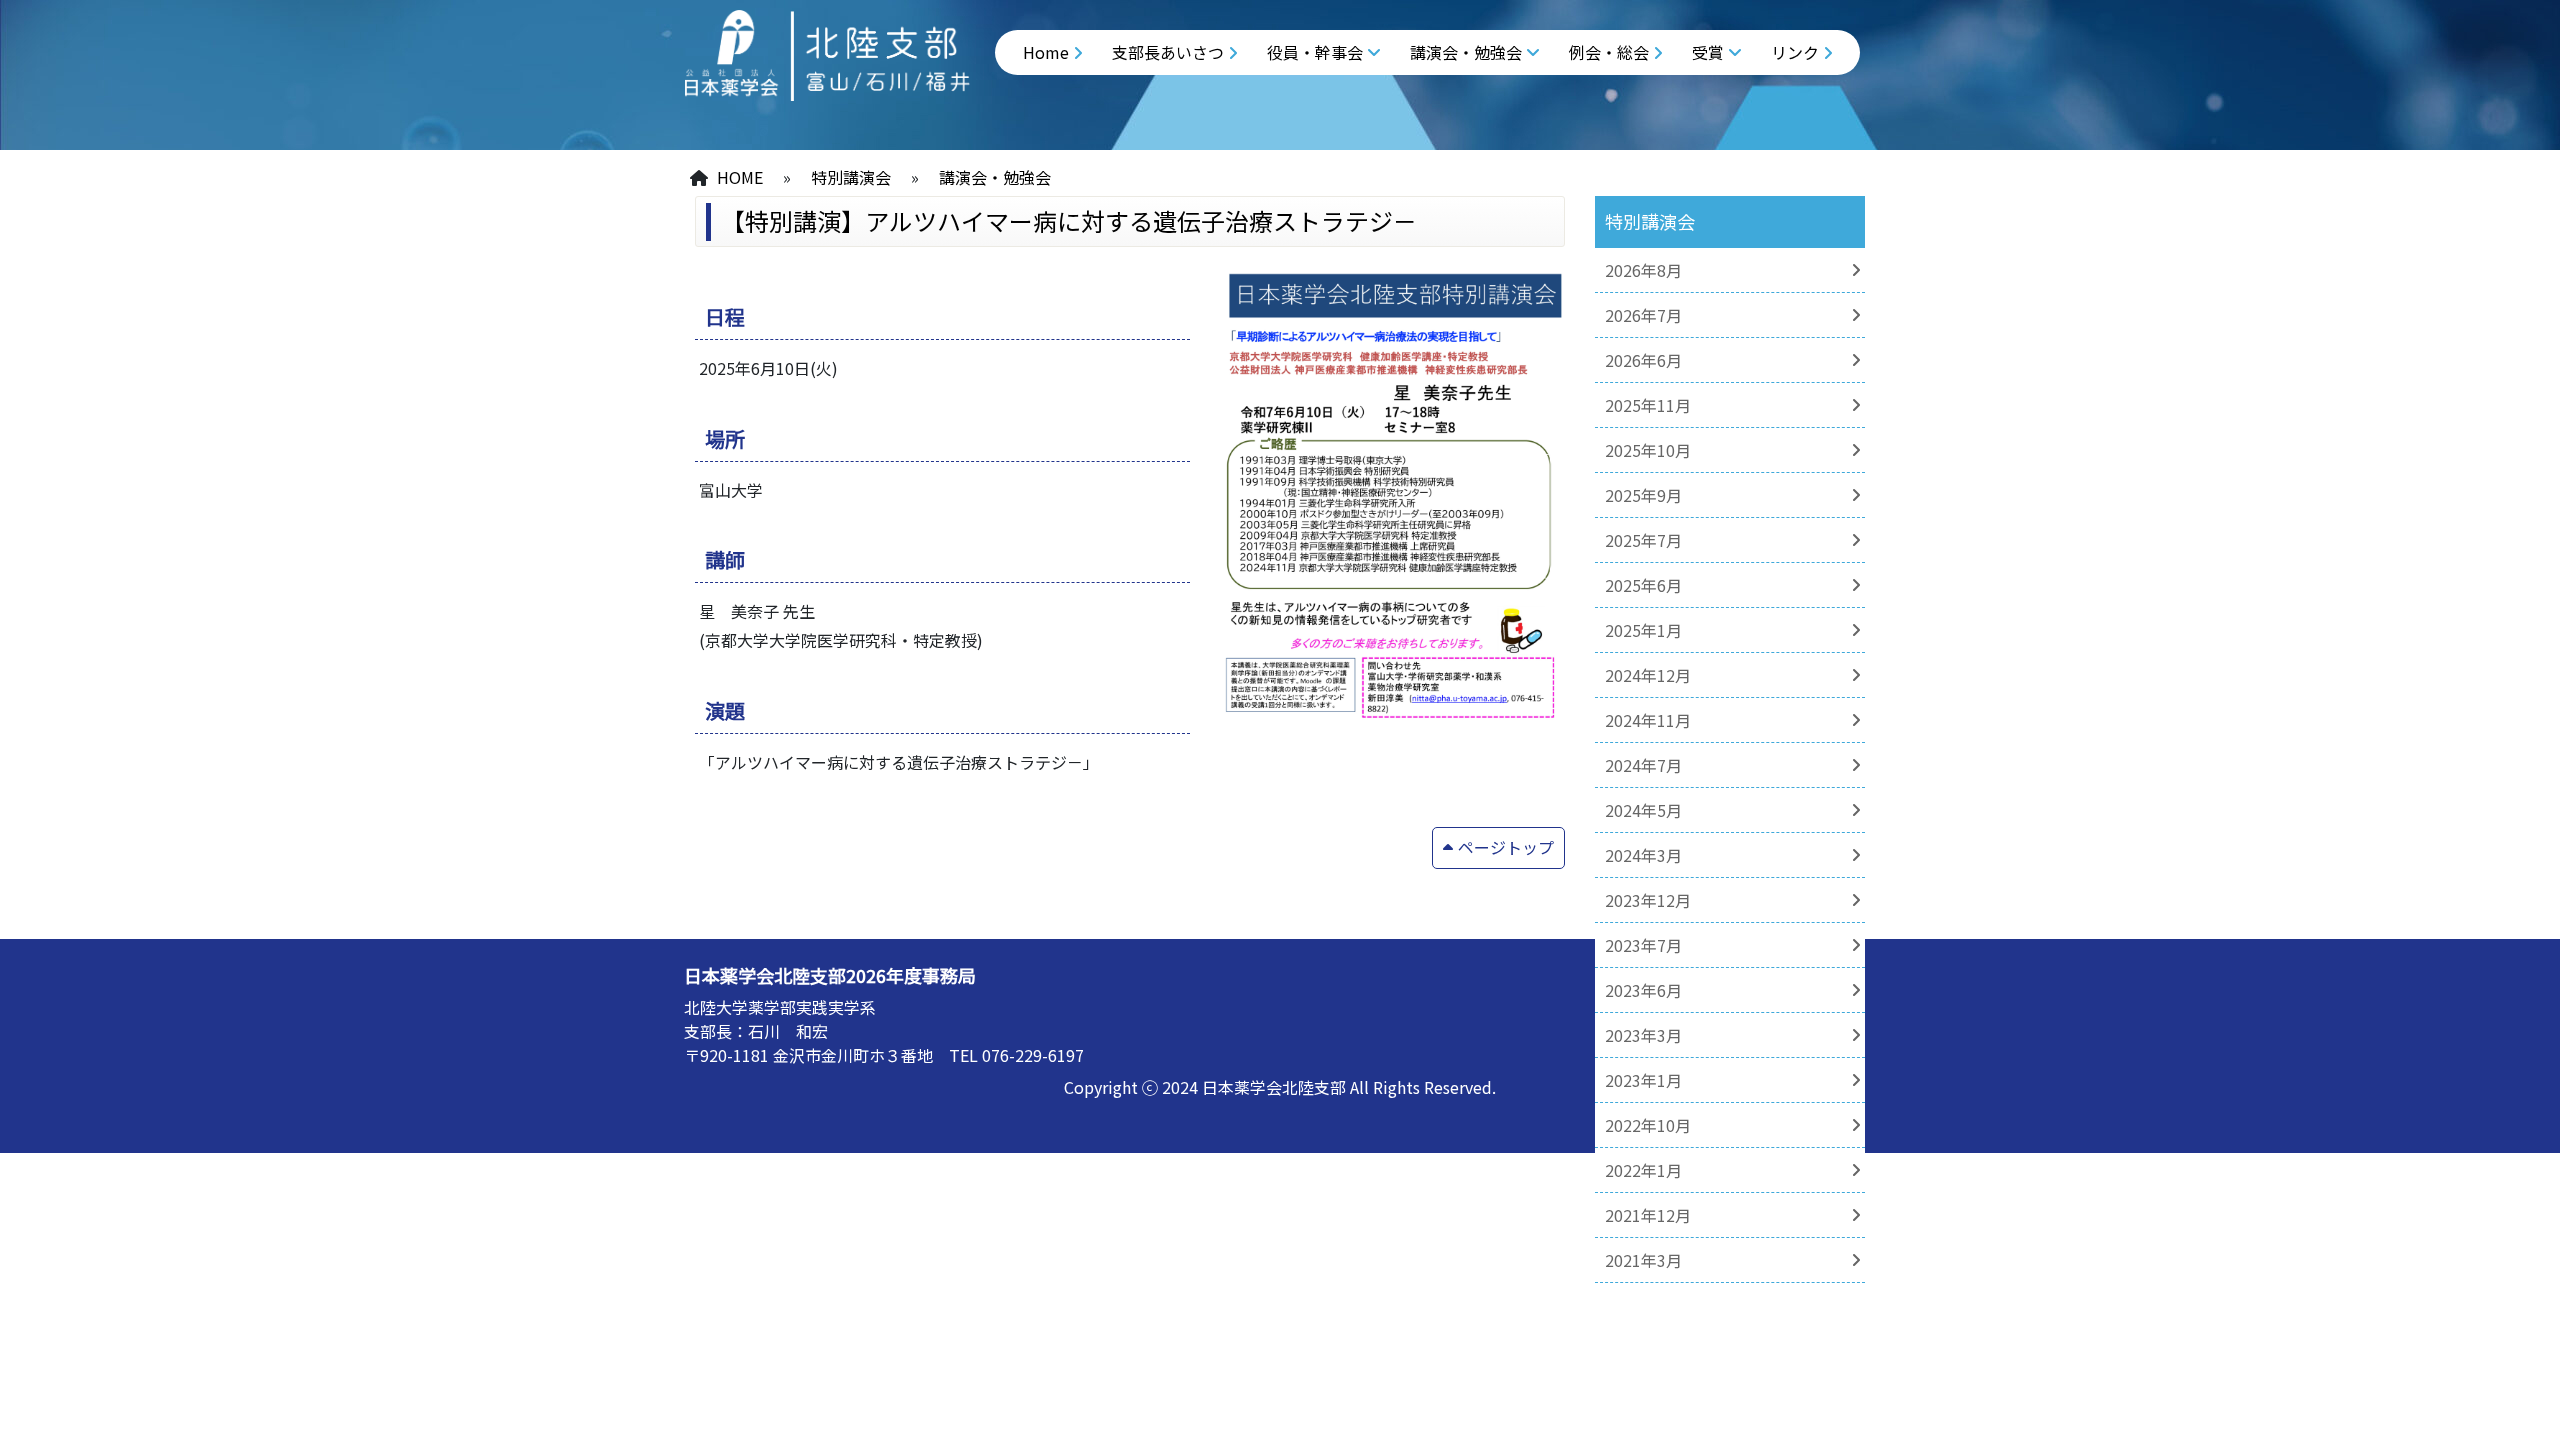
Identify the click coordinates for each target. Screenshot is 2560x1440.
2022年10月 (1648, 1125)
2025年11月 (1648, 405)
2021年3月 (1643, 1260)
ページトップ (1506, 847)
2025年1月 (1643, 630)
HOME (740, 177)
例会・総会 (1609, 52)
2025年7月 (1643, 540)
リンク (1795, 52)
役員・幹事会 (1315, 52)
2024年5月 (1643, 810)
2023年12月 (1648, 900)
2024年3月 (1643, 855)
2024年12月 (1648, 675)
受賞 (1708, 52)
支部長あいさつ (1168, 52)
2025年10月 (1648, 450)
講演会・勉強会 (1466, 52)
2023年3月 (1643, 1035)
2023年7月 (1643, 945)
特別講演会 (851, 177)
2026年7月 (1643, 315)
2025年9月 (1643, 495)
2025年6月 (1643, 585)
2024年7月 (1643, 765)
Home (1046, 52)
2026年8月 (1643, 270)
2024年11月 (1648, 720)
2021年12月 (1648, 1215)
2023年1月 (1643, 1080)
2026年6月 (1643, 360)
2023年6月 (1643, 990)
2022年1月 (1643, 1170)
